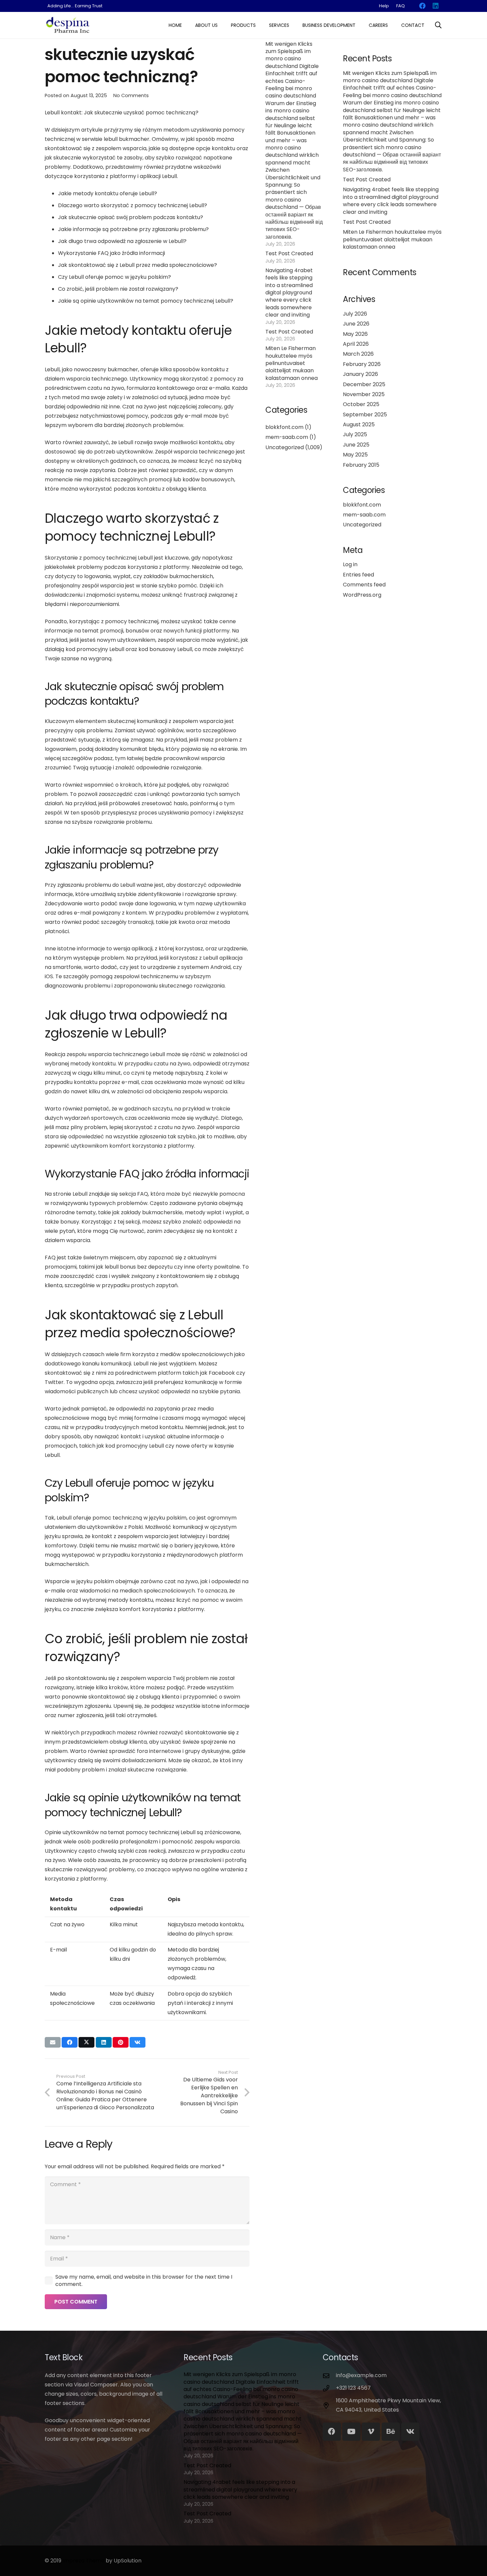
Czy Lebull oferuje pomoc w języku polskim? (114, 277)
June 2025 (356, 445)
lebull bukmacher (127, 139)
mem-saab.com (287, 437)
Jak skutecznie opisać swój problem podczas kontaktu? (131, 217)
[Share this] (70, 2042)
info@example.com (361, 2375)
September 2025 (365, 415)
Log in (350, 564)
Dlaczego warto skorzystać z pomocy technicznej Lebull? (133, 205)
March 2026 (358, 354)
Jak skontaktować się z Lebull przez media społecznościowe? (137, 265)
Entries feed (358, 575)
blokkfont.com (284, 427)
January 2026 (360, 374)
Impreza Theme (83, 2561)
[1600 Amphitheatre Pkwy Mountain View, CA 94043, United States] (329, 2405)
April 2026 (356, 344)
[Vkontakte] (410, 2432)
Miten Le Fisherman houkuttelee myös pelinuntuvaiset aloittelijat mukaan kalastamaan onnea (292, 363)
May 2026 (355, 334)
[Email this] (53, 2042)
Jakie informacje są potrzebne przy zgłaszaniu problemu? (133, 229)
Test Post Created (289, 253)
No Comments (131, 95)
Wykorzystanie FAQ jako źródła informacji (111, 253)
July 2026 (355, 314)
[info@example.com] (329, 2376)
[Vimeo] (371, 2432)
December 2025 (364, 384)
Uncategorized (285, 447)
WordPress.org (362, 595)
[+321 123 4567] (329, 2388)
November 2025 (364, 394)
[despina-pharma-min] (68, 25)
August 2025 (359, 424)
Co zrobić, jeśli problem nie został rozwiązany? (118, 289)
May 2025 (355, 455)
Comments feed (364, 585)
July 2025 (355, 434)
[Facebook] (332, 2432)
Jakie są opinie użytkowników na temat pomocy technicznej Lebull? (146, 301)
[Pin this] (121, 2042)
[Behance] (391, 2432)
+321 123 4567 (353, 2388)
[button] (220, 25)
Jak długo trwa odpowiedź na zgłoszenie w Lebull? (122, 241)
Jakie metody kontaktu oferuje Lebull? (108, 193)
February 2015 (361, 465)
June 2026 (356, 324)
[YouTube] (351, 2432)
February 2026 (362, 364)
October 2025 (361, 404)
